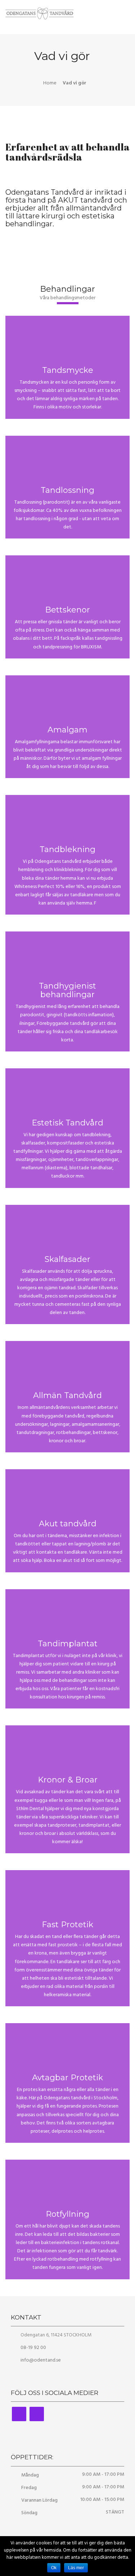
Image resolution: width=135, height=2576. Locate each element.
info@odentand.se (40, 2360)
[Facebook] (19, 2414)
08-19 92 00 (33, 2348)
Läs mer (76, 2568)
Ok (54, 2568)
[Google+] (37, 2414)
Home (50, 83)
